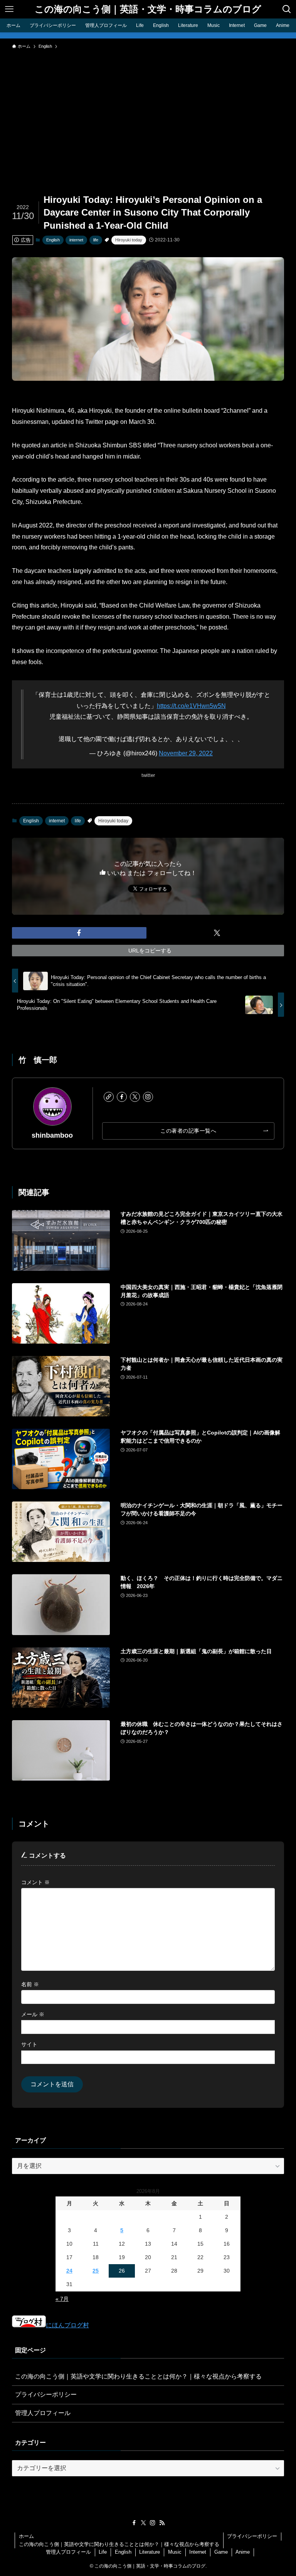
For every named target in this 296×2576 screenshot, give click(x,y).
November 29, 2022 (186, 753)
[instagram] (148, 1097)
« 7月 (62, 2299)
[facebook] (122, 1097)
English (53, 240)
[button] (79, 933)
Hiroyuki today (129, 240)
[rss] (162, 2523)
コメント (35, 1882)
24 (69, 2271)
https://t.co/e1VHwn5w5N (191, 706)
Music (175, 2552)
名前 (30, 1984)
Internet (198, 2552)
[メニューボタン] (9, 9)
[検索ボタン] (287, 9)
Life (103, 2552)
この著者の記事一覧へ (188, 1131)
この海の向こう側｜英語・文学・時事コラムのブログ (148, 9)
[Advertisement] (148, 111)
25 (96, 2271)
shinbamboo (52, 1135)
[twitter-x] (135, 1097)
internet (76, 240)
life (96, 240)
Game (221, 2552)
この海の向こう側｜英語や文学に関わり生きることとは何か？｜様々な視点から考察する (138, 2376)
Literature (150, 2552)
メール (33, 2014)
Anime (243, 2552)
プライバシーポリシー (46, 2394)
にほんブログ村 (67, 2325)
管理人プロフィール (43, 2413)
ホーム (26, 2536)
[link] (109, 1097)
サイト (29, 2044)
